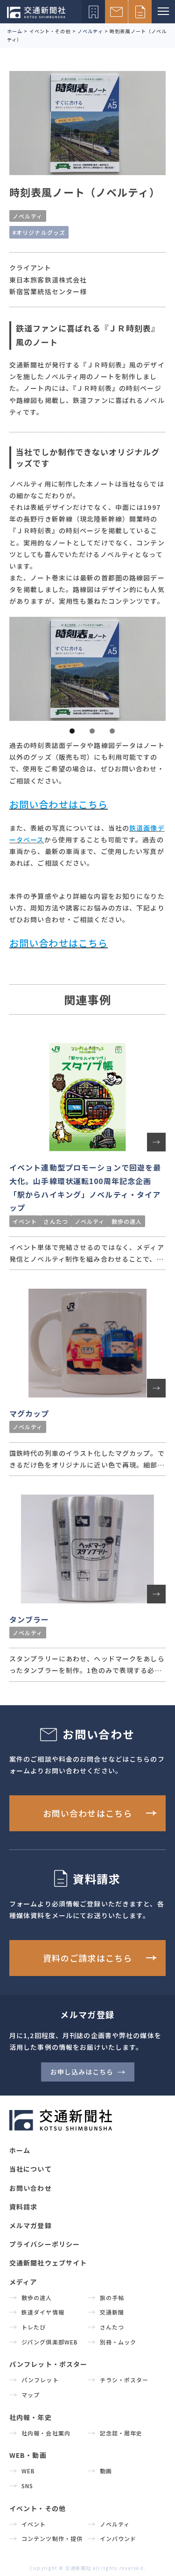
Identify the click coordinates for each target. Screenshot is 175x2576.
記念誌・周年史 (121, 2433)
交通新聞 (112, 2312)
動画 (106, 2471)
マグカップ (29, 1413)
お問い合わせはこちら (87, 1813)
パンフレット (40, 2380)
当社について (31, 2169)
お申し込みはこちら (82, 2072)
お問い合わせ (31, 2188)
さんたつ (56, 1221)
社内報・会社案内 (46, 2433)
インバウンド (118, 2538)
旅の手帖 (112, 2297)
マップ (31, 2395)
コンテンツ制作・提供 (52, 2538)
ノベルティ (28, 216)
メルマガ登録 (31, 2225)
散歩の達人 (127, 1221)
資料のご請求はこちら (87, 1958)
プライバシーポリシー (45, 2244)
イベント (25, 1221)
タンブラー (29, 1619)
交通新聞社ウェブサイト (48, 2263)
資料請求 (23, 2207)
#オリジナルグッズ (39, 232)
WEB (28, 2471)
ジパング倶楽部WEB (50, 2342)
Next (153, 667)
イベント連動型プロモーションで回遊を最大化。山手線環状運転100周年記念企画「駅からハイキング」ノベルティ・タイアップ (85, 1187)
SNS (27, 2486)
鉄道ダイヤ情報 (43, 2312)
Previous (22, 667)
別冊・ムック (118, 2342)
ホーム (20, 2150)
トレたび (34, 2327)
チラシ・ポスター (124, 2380)
